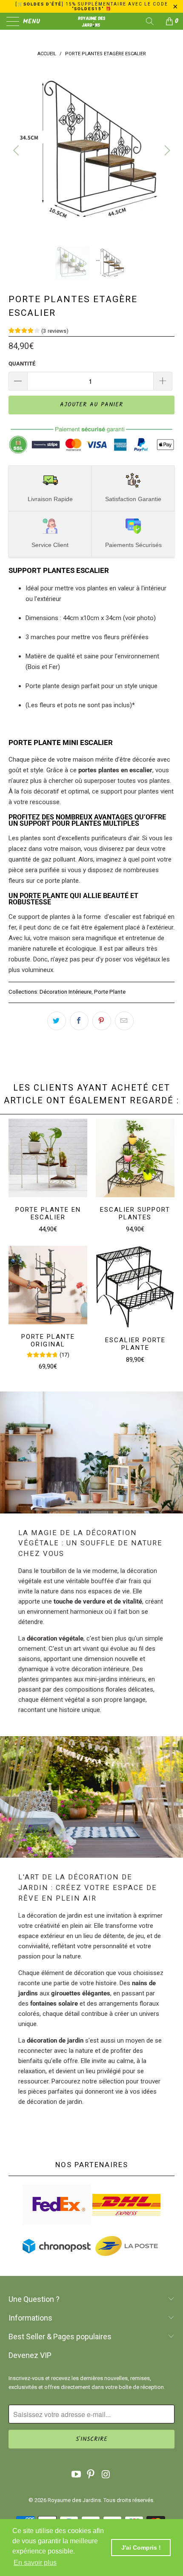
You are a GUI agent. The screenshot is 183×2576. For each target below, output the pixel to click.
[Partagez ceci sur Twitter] (57, 1021)
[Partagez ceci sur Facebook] (79, 1021)
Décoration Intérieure (66, 992)
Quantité (22, 364)
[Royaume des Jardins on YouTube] (76, 2475)
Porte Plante (110, 992)
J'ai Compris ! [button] (141, 2548)
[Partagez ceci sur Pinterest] (102, 1021)
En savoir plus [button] (35, 2563)
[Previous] (17, 150)
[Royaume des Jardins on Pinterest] (91, 2475)
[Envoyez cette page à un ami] (124, 1021)
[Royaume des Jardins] (92, 21)
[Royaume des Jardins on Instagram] (106, 2475)
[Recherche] (153, 21)
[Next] (166, 150)
